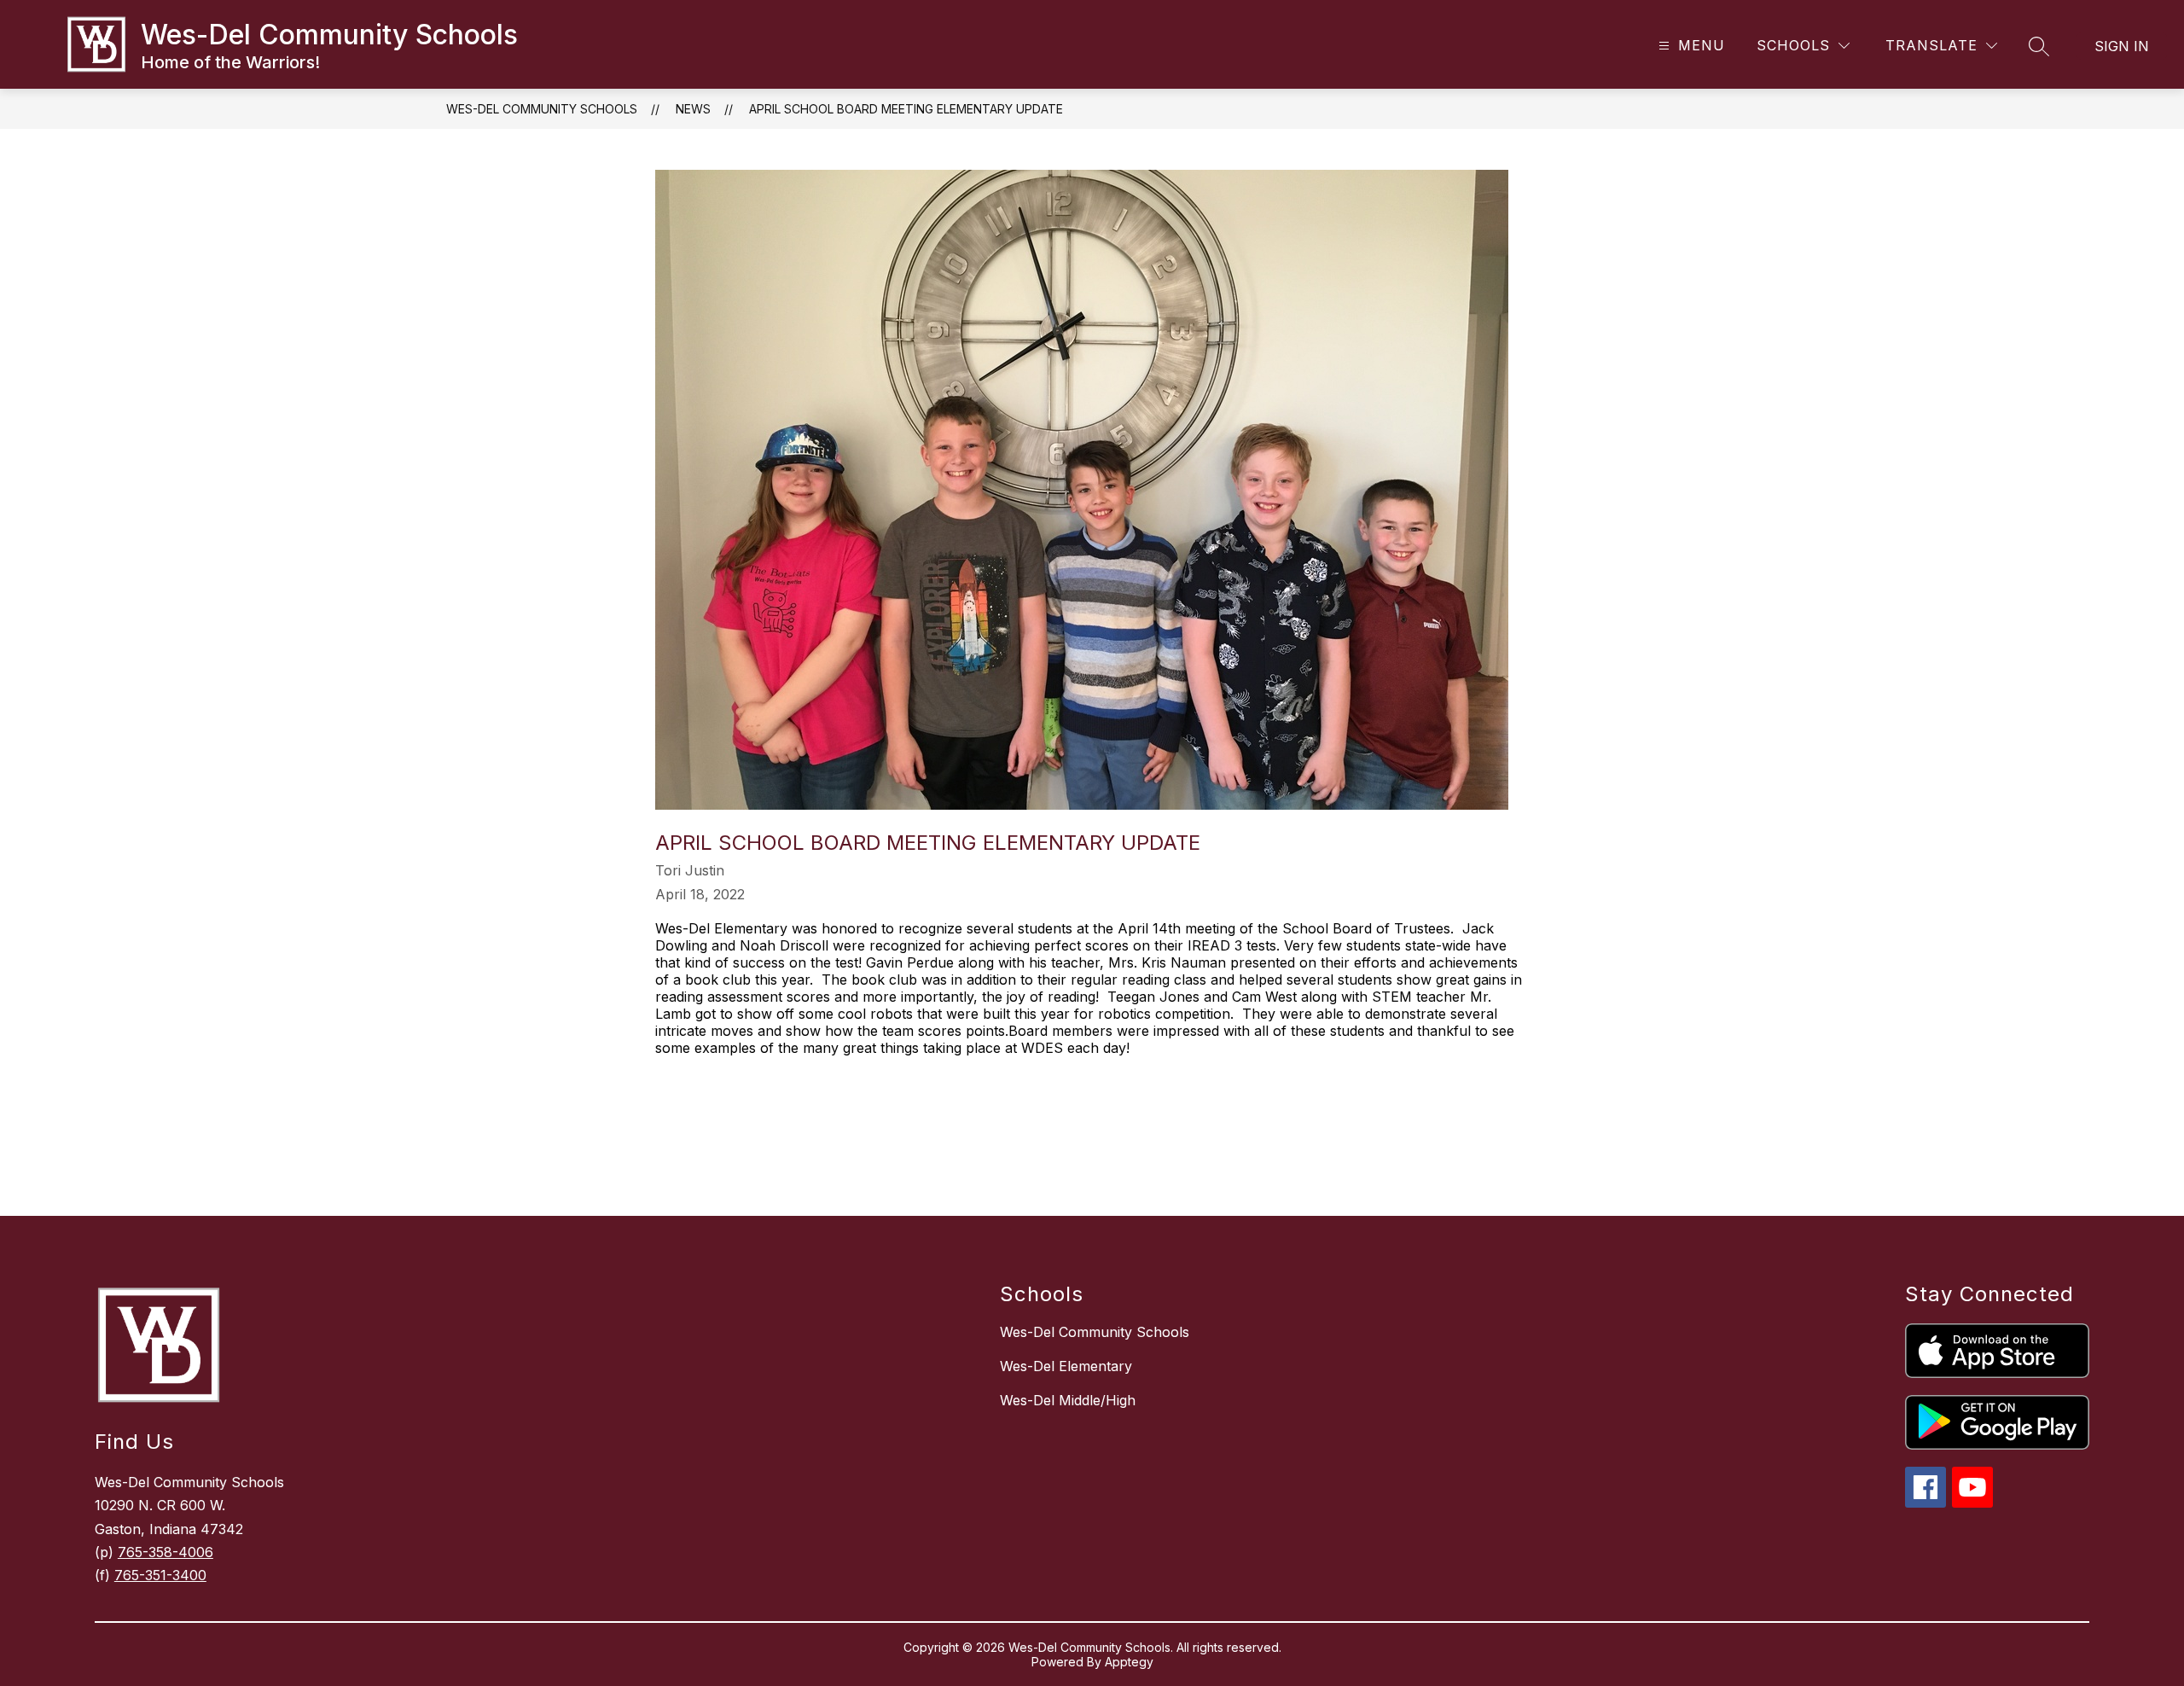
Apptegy (1129, 1662)
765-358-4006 (166, 1552)
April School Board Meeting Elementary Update (906, 109)
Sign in (2122, 46)
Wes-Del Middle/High (1068, 1400)
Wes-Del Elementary (1066, 1366)
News (693, 109)
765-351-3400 (160, 1575)
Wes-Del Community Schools (542, 109)
